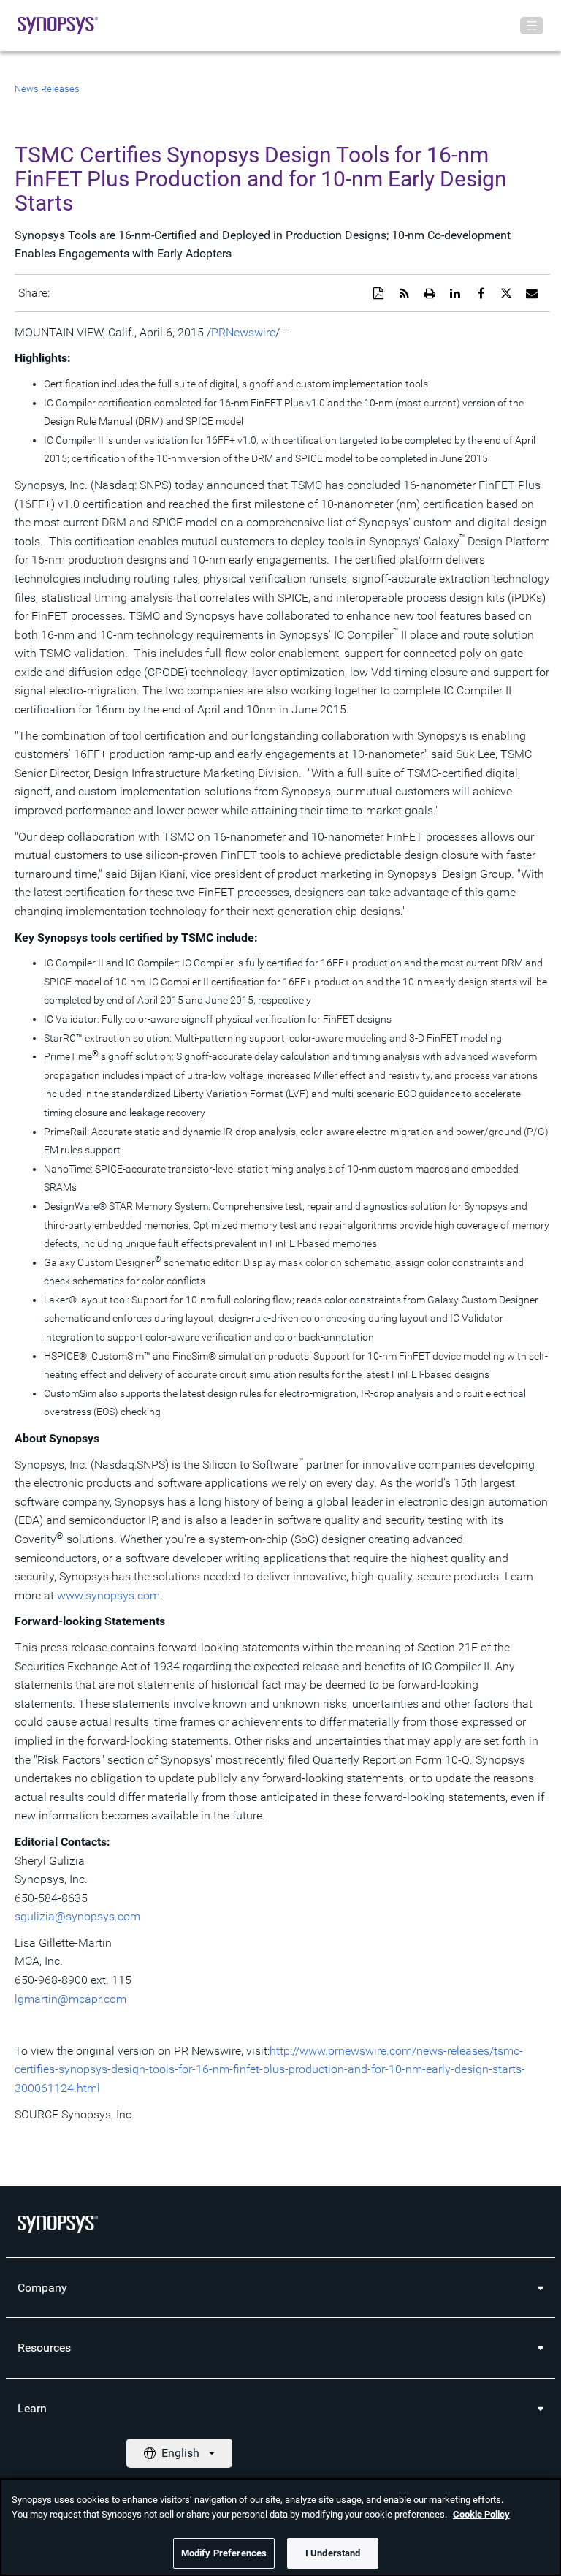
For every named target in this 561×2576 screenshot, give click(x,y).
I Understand (333, 2553)
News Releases (47, 89)
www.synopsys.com (108, 1595)
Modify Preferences (224, 2553)
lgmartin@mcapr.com (70, 1999)
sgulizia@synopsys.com (77, 1916)
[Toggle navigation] (532, 26)
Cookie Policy (481, 2514)
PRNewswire (243, 332)
